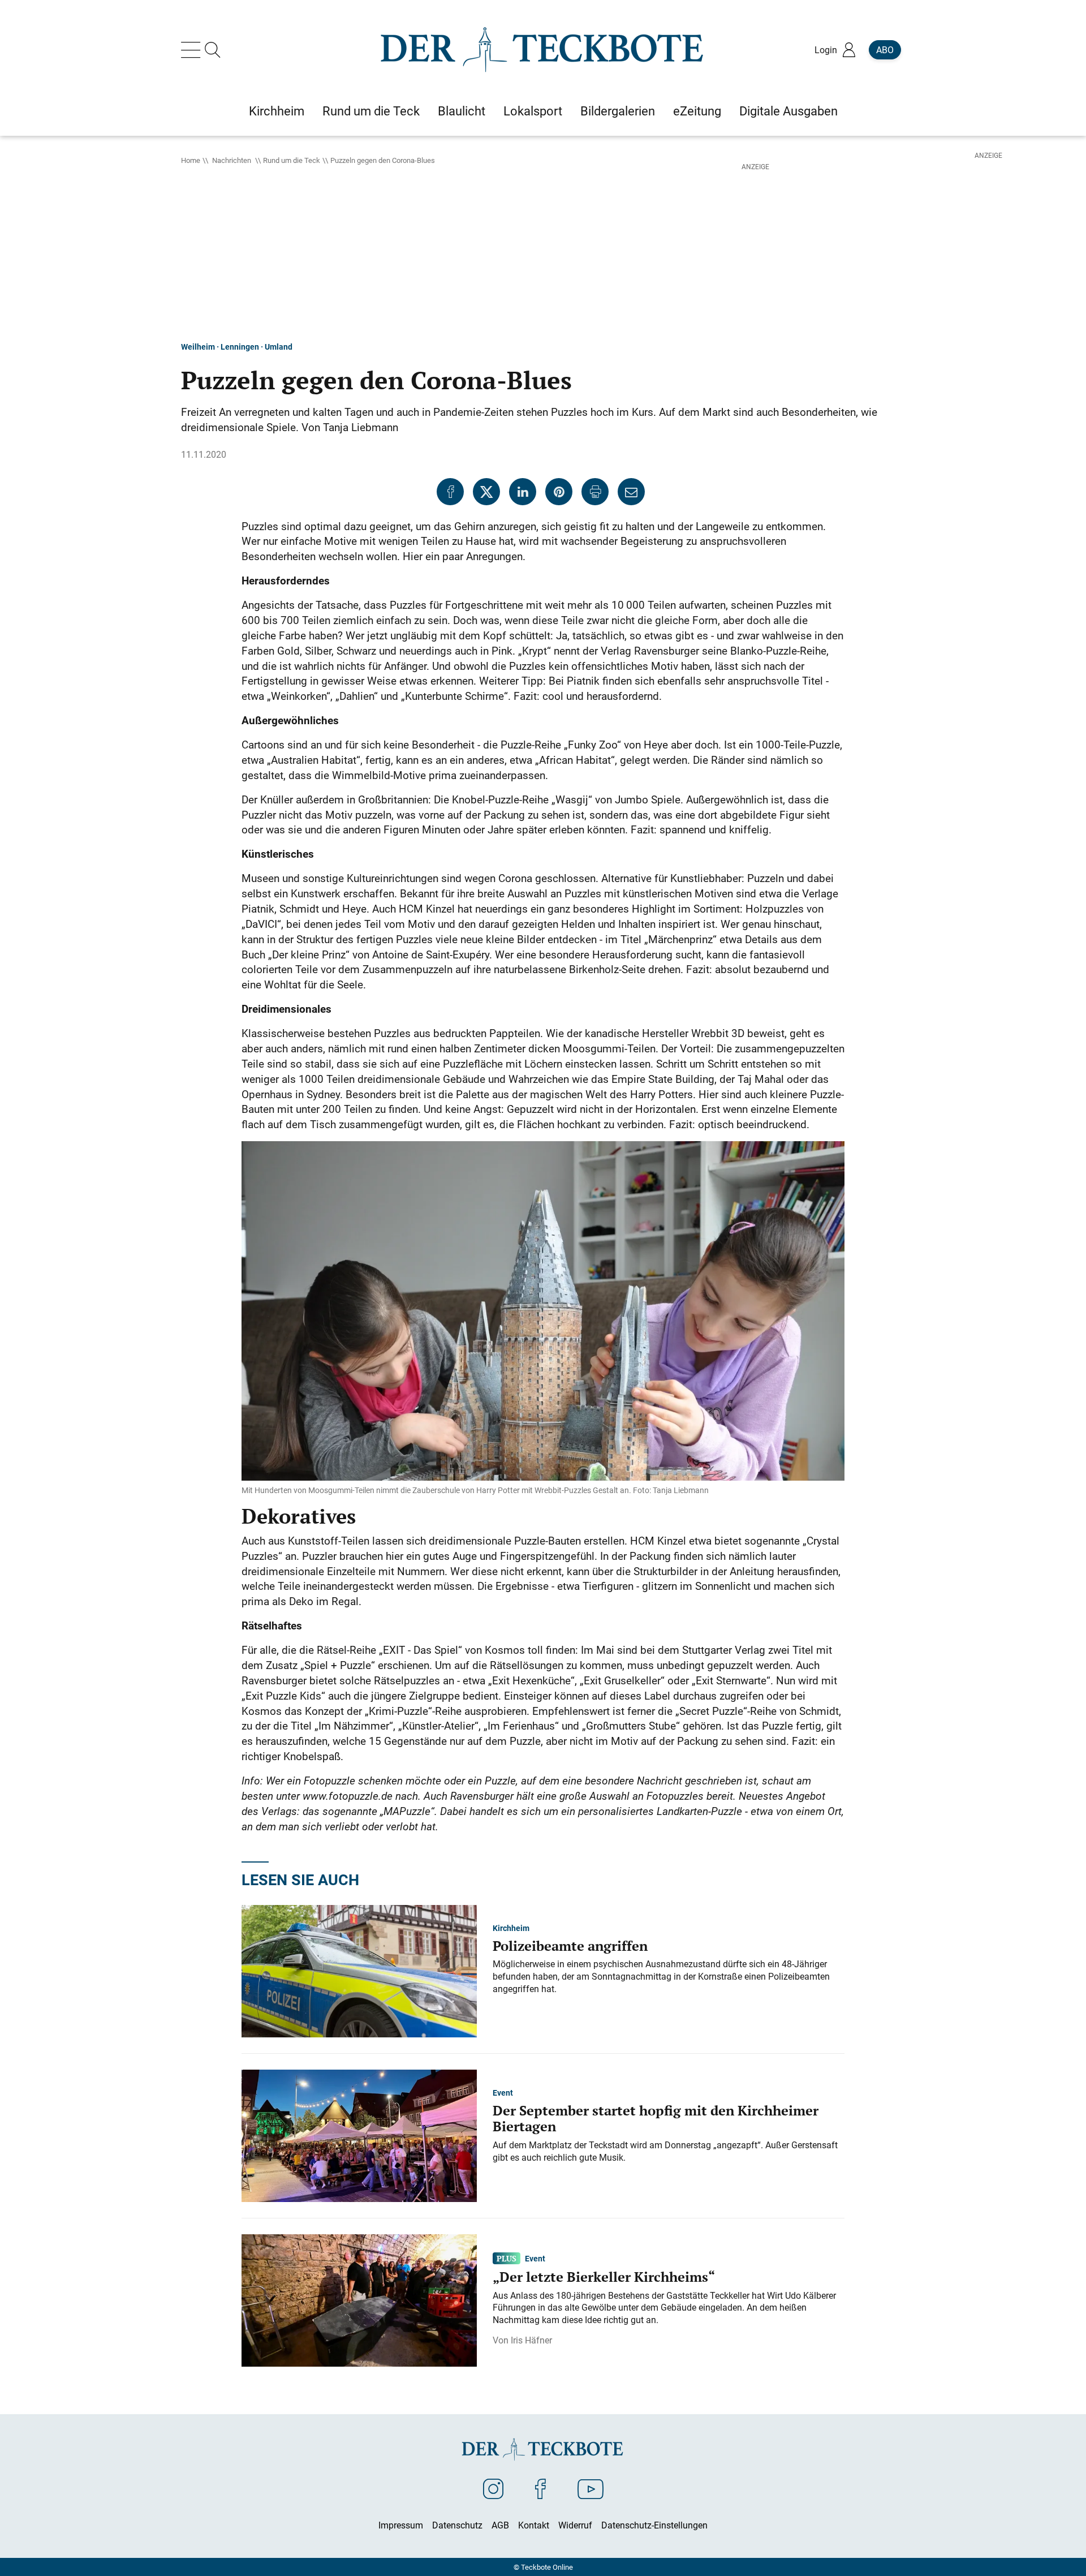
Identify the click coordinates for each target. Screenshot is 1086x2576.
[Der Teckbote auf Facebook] (540, 2488)
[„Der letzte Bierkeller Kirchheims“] (359, 2299)
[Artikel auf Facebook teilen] (450, 492)
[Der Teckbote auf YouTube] (591, 2488)
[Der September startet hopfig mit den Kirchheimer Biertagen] (359, 2135)
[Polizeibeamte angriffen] (359, 1970)
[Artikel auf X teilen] (486, 492)
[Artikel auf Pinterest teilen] (559, 492)
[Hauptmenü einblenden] (193, 50)
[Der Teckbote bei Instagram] (493, 2488)
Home (191, 160)
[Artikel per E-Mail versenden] (631, 492)
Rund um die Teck (292, 160)
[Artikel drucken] (595, 492)
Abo (885, 50)
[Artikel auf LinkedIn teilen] (523, 492)
